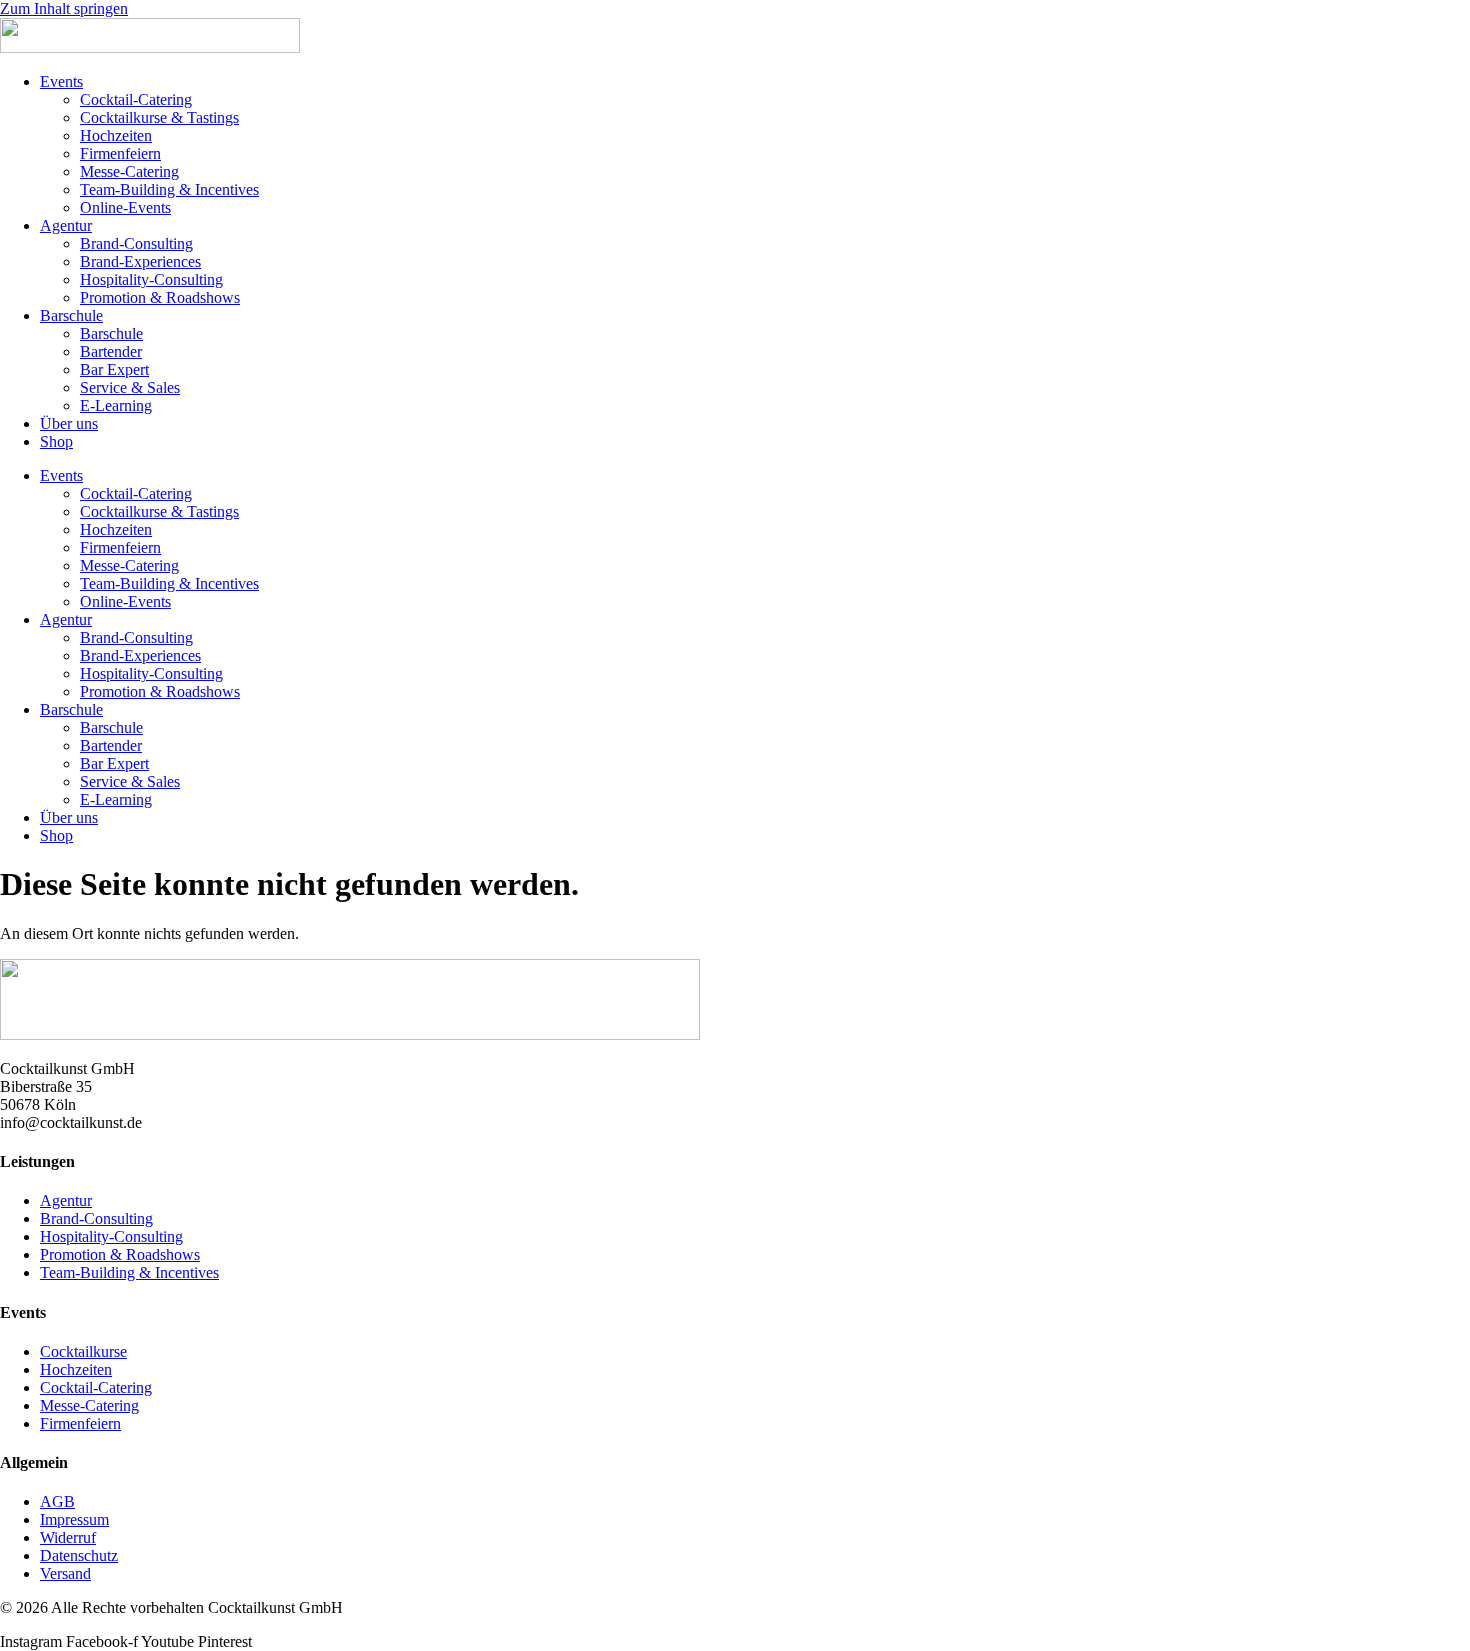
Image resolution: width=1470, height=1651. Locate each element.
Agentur (66, 225)
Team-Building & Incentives (169, 189)
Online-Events (125, 207)
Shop (56, 441)
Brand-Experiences (140, 261)
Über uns (69, 423)
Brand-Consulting (136, 243)
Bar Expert (114, 369)
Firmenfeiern (120, 153)
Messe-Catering (129, 171)
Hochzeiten (116, 135)
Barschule (71, 315)
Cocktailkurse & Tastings (159, 117)
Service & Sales (130, 387)
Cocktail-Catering (136, 99)
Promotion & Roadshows (160, 297)
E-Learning (116, 405)
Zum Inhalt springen (64, 8)
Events (61, 81)
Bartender (111, 351)
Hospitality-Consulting (151, 279)
